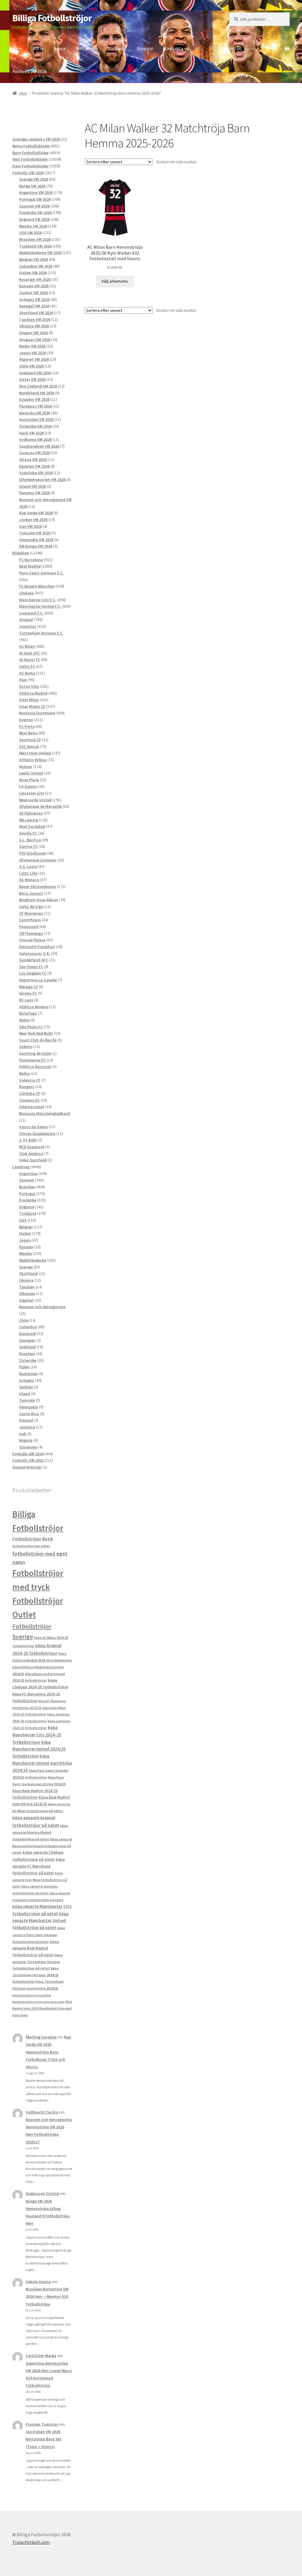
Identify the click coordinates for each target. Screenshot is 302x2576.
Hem (17, 48)
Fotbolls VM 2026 (30, 71)
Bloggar (145, 48)
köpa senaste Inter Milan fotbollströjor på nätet (40, 1880)
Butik (38, 48)
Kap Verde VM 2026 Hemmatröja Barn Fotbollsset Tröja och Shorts (48, 2052)
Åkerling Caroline (41, 2037)
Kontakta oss (177, 48)
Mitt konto (87, 48)
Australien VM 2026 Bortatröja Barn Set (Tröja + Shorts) (44, 2439)
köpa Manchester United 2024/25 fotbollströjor (39, 1749)
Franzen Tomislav (42, 2424)
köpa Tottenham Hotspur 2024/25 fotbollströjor (36, 1975)
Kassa (60, 48)
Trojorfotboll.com (31, 2542)
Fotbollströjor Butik (33, 1539)
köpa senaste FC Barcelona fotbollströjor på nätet (38, 1866)
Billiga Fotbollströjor (52, 18)
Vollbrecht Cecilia (42, 2112)
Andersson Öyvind (42, 2193)
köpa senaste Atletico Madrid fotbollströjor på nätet (40, 1832)
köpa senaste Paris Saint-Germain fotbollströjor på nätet (39, 1935)
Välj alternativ (115, 281)
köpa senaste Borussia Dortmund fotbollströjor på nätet (42, 1846)
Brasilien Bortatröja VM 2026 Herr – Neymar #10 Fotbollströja (47, 2296)
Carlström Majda (41, 2356)
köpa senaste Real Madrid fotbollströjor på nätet (36, 1948)
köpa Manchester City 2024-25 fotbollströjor (37, 1735)
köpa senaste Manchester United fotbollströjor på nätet (40, 1921)
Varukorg (117, 48)
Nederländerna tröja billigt (32, 1995)
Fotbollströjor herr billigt (31, 1546)
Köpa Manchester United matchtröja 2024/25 (42, 1763)
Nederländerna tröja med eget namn (38, 2002)
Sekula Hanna (38, 2282)
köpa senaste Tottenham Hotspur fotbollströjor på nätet (37, 1962)
